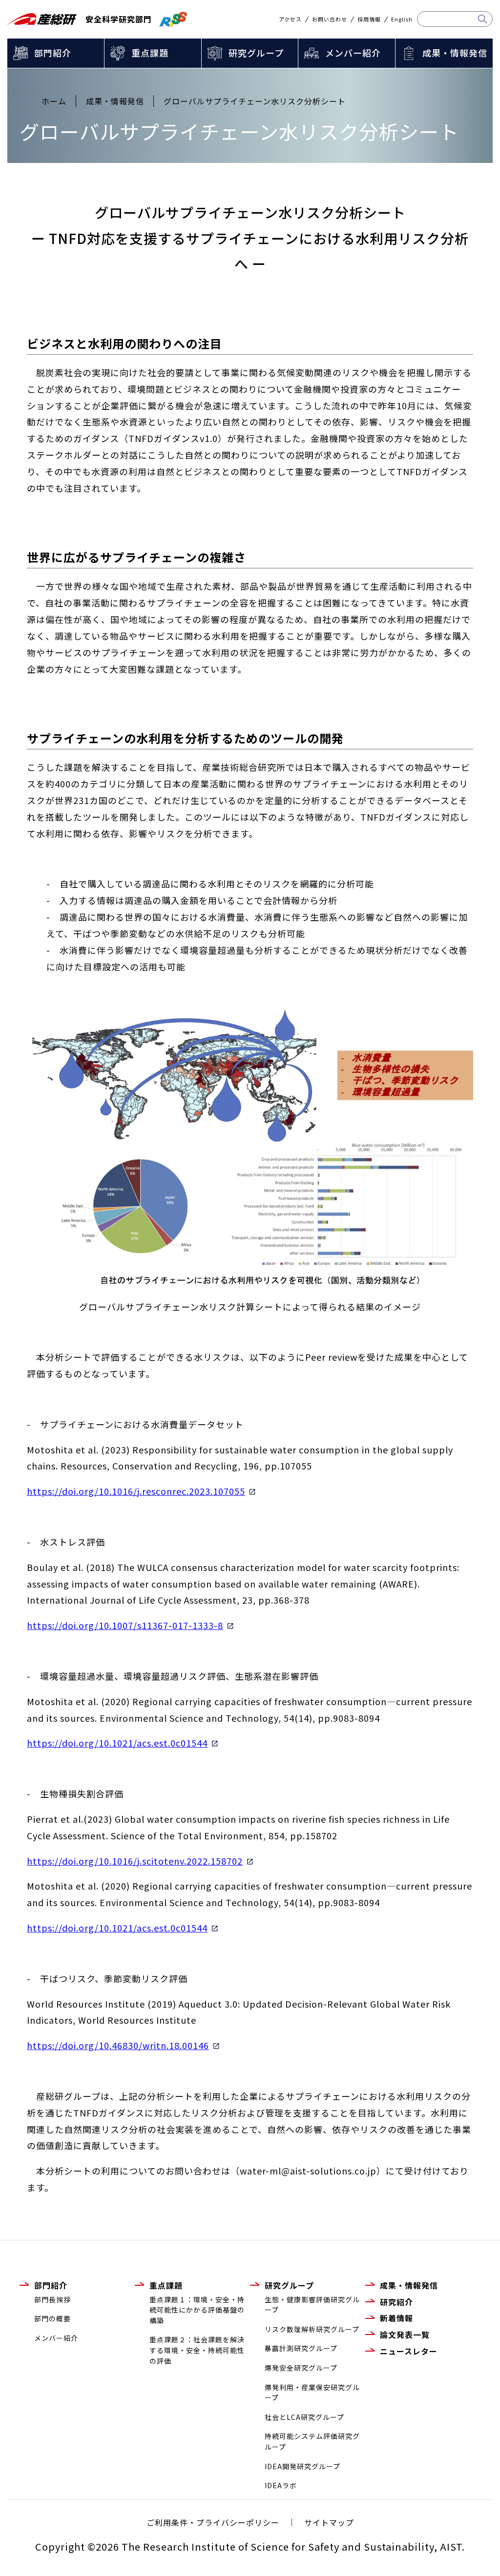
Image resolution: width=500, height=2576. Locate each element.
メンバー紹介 (353, 53)
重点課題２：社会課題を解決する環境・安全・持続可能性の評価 (197, 2350)
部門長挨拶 (52, 2299)
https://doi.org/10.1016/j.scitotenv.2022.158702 (135, 1861)
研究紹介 (396, 2302)
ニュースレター (409, 2351)
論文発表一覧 (405, 2334)
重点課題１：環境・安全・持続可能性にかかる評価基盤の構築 (197, 2310)
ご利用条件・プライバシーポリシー (213, 2522)
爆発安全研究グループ (301, 2368)
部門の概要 (52, 2318)
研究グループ (256, 53)
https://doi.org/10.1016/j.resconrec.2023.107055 (136, 1491)
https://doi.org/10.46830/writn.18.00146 (118, 2045)
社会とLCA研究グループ (304, 2417)
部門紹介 (53, 53)
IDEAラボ (281, 2485)
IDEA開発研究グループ (302, 2466)
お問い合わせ (330, 19)
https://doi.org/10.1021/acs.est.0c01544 (117, 1743)
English (402, 19)
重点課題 (150, 53)
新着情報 (396, 2318)
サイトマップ (329, 2522)
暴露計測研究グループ (301, 2348)
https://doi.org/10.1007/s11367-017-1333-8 (125, 1625)
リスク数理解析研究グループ (312, 2329)
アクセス (290, 19)
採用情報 (369, 19)
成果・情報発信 (455, 53)
